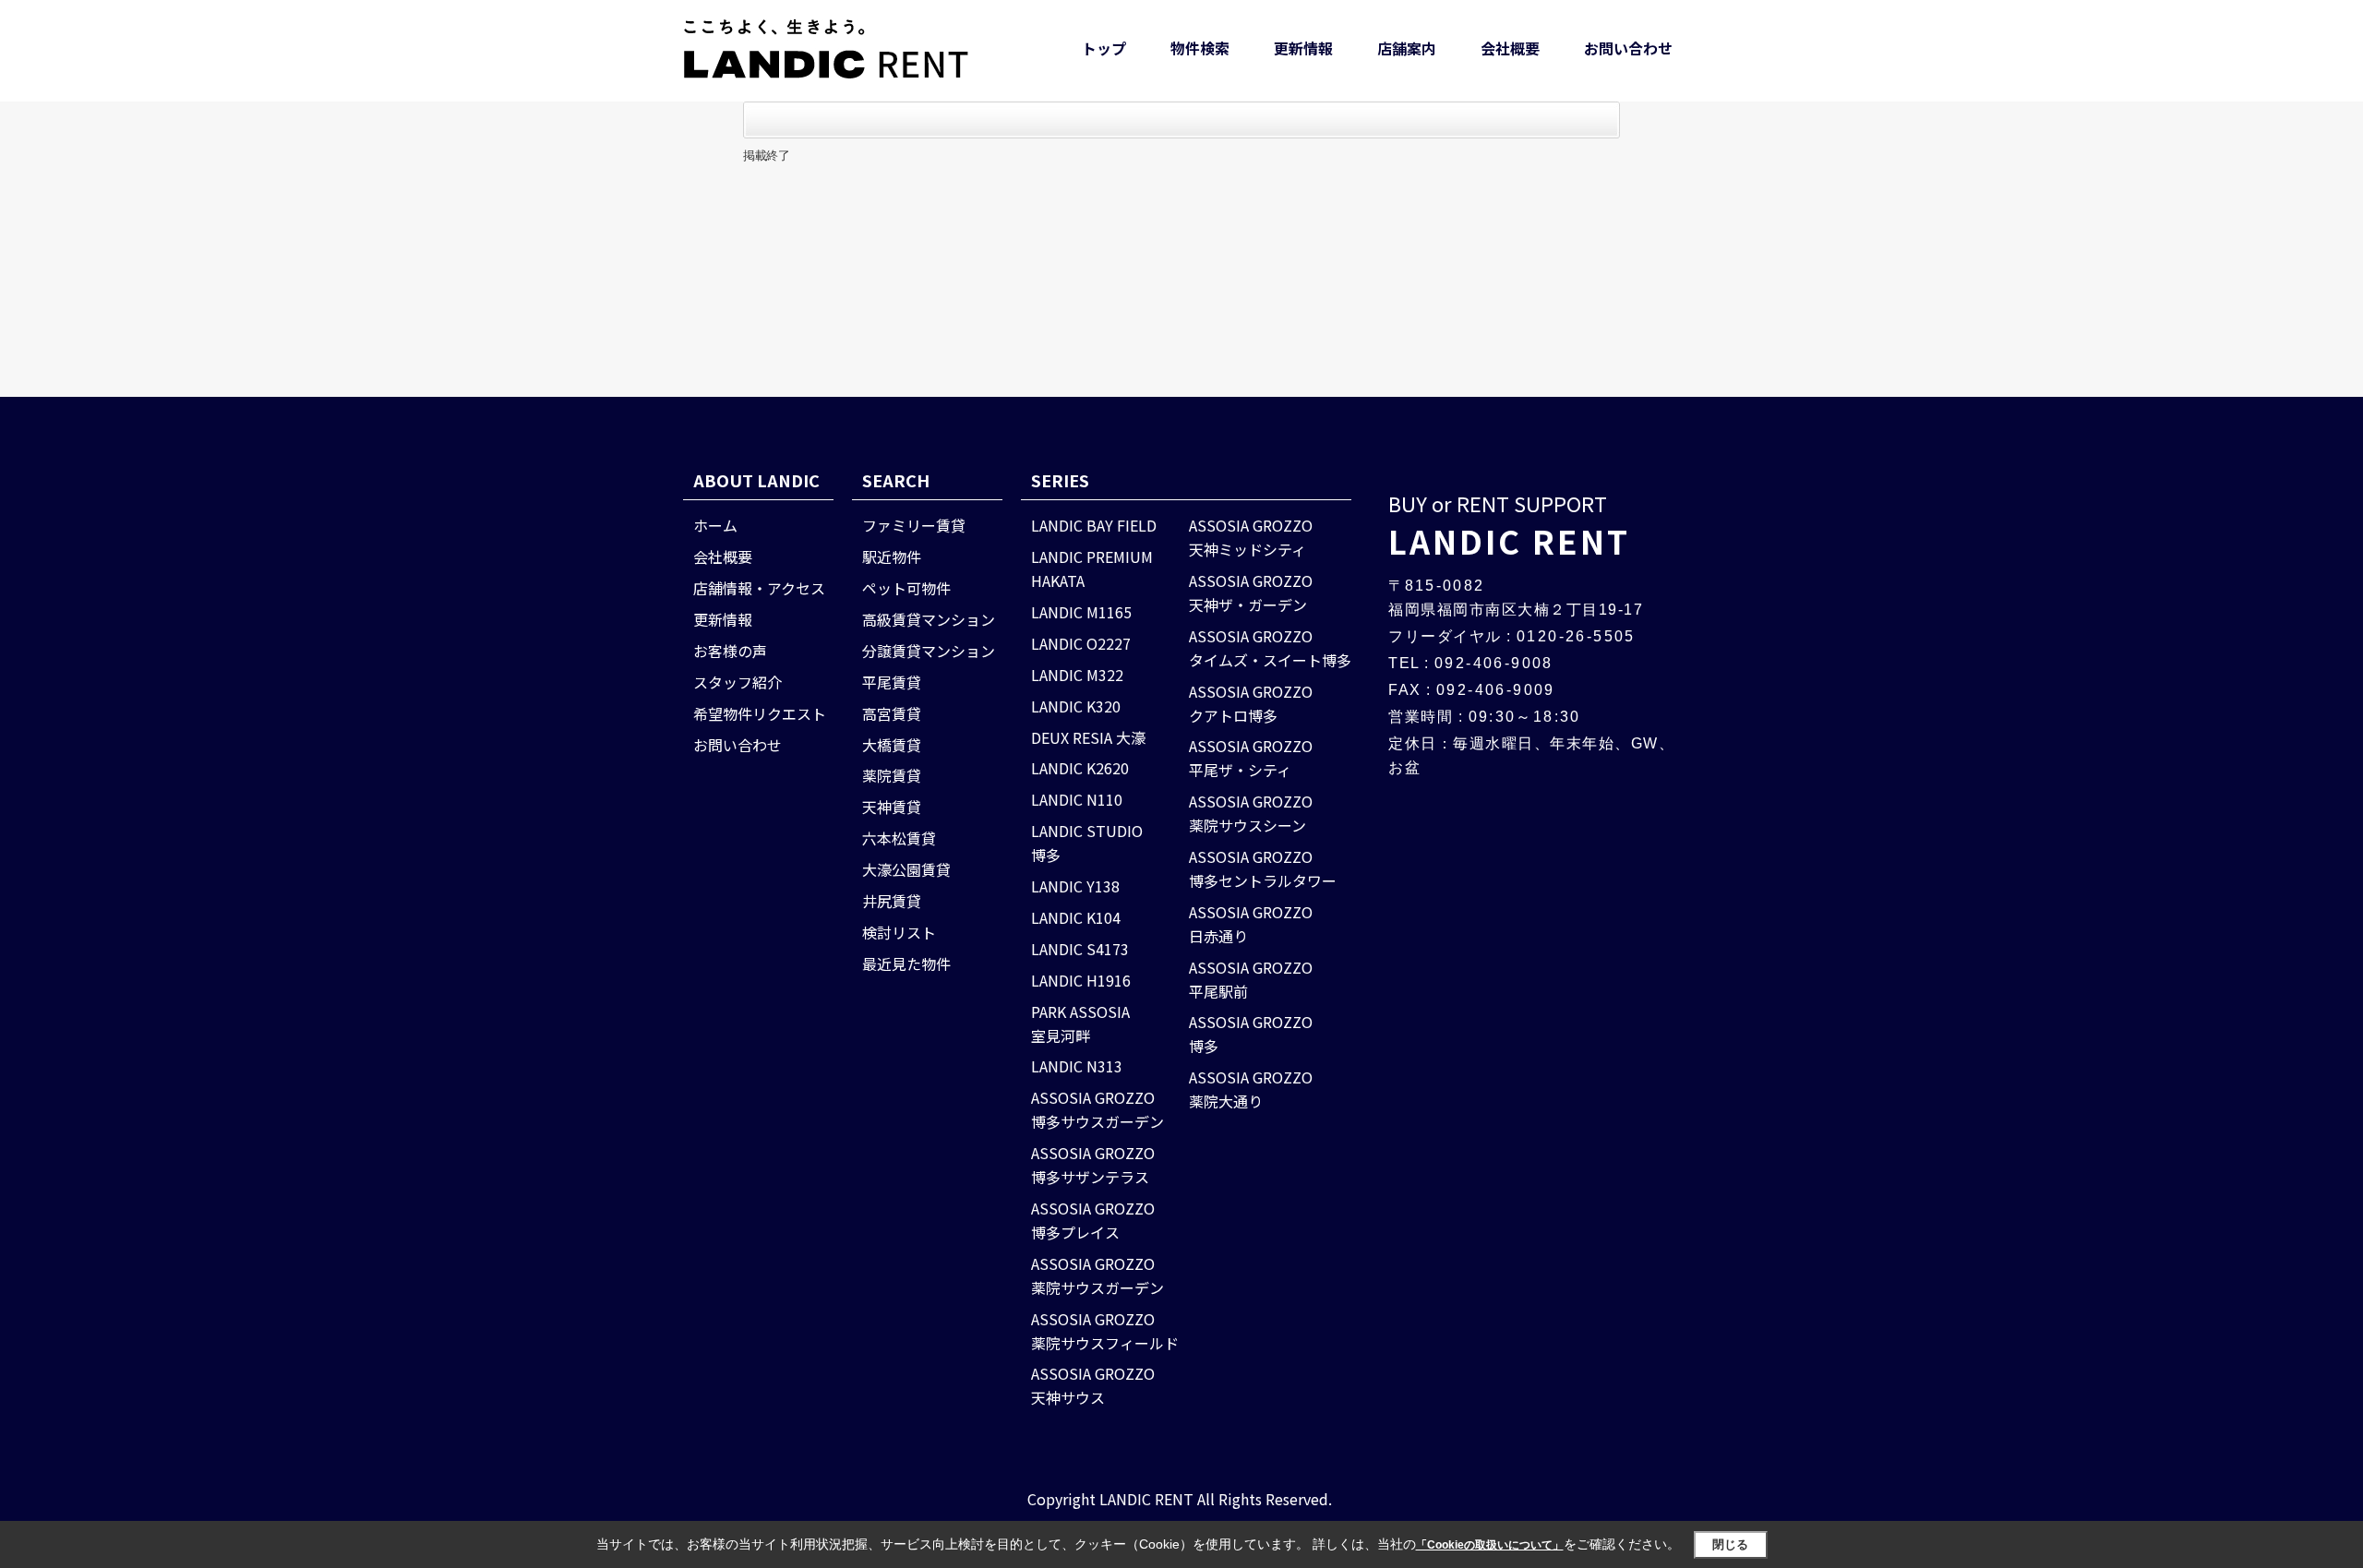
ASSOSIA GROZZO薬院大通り (1251, 1089)
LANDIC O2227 (1081, 643)
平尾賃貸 (892, 682)
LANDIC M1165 (1081, 612)
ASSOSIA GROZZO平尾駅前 (1251, 979)
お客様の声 (730, 651)
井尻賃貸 (892, 901)
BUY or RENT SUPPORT (1509, 526)
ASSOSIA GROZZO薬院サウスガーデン (1098, 1275)
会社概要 (1510, 48)
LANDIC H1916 (1081, 980)
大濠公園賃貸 (906, 869)
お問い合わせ (1628, 48)
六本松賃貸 (899, 838)
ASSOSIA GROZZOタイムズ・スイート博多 (1270, 648)
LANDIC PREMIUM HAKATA (1092, 569)
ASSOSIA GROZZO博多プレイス (1093, 1220)
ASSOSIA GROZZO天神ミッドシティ (1251, 537)
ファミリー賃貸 (914, 525)
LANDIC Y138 (1075, 886)
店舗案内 (1407, 48)
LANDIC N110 (1077, 799)
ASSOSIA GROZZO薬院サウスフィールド (1105, 1331)
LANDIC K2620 (1080, 768)
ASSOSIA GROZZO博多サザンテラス (1093, 1165)
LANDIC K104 (1076, 917)
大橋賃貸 (892, 745)
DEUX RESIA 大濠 (1088, 737)
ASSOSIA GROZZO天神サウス (1093, 1385)
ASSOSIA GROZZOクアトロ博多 (1251, 703)
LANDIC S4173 (1080, 949)
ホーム (715, 525)
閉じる (1730, 1544)
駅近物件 (892, 557)
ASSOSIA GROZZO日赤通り (1251, 924)
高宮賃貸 (892, 713)
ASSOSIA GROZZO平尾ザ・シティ (1251, 758)
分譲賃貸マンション (929, 651)
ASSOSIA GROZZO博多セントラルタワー (1263, 868)
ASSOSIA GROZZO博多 (1251, 1034)
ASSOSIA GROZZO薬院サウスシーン (1251, 813)
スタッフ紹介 (738, 682)
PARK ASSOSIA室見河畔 (1080, 1023)
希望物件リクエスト (760, 713)
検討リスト (899, 932)
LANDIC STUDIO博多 (1087, 843)
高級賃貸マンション (929, 619)
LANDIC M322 (1077, 675)
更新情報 (1303, 48)
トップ (1104, 48)
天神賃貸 (892, 807)
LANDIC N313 (1077, 1066)
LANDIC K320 (1076, 706)
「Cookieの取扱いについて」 (1490, 1545)
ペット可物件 (906, 588)
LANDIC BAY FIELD (1094, 525)
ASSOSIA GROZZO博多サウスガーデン (1098, 1109)
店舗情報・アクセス (759, 588)
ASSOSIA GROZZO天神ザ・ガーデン (1251, 592)
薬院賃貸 (892, 775)
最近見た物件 (906, 964)
